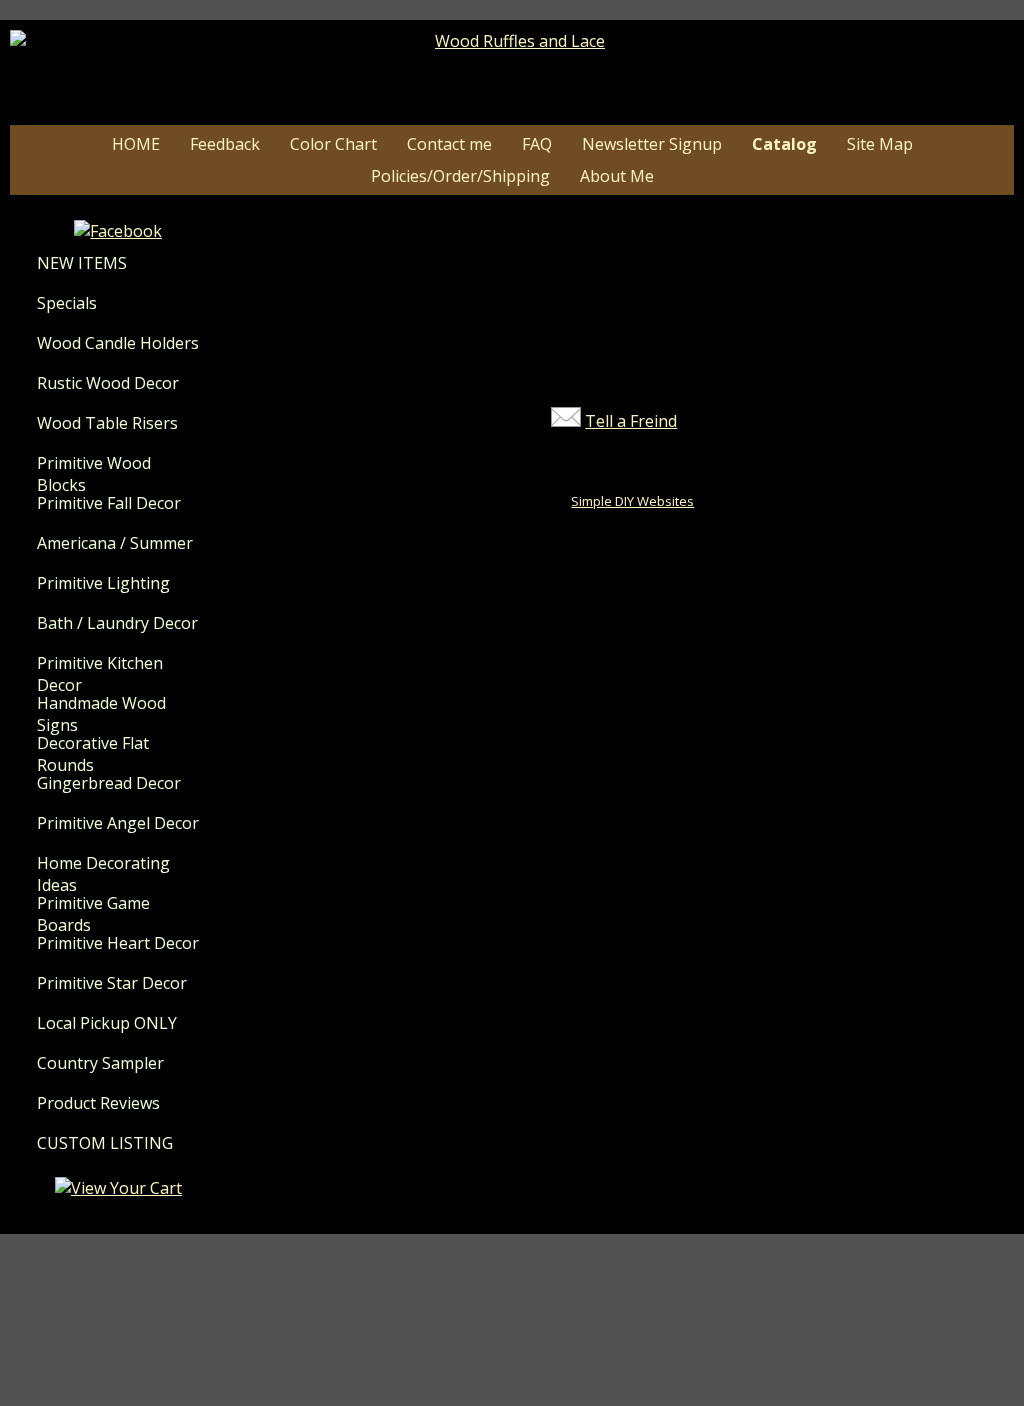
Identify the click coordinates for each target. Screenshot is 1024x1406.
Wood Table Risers (107, 423)
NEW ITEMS (82, 263)
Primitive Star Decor (112, 983)
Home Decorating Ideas (103, 874)
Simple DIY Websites (632, 501)
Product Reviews (98, 1103)
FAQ (537, 144)
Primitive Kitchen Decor (100, 674)
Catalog (784, 144)
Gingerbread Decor (109, 783)
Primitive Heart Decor (118, 943)
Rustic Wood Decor (108, 383)
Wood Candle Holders (118, 343)
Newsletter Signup (652, 144)
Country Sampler (100, 1063)
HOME (136, 144)
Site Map (880, 144)
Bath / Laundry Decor (117, 623)
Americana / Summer (115, 543)
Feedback (225, 144)
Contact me (449, 144)
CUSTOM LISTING (105, 1143)
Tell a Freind (631, 421)
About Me (617, 176)
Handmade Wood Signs (101, 714)
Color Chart (333, 144)
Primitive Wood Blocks (94, 474)
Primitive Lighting (103, 583)
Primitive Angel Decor (118, 823)
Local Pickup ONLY (107, 1023)
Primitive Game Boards (93, 914)
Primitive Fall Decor (109, 503)
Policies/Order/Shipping (460, 176)
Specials (67, 303)
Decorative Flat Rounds (93, 754)
